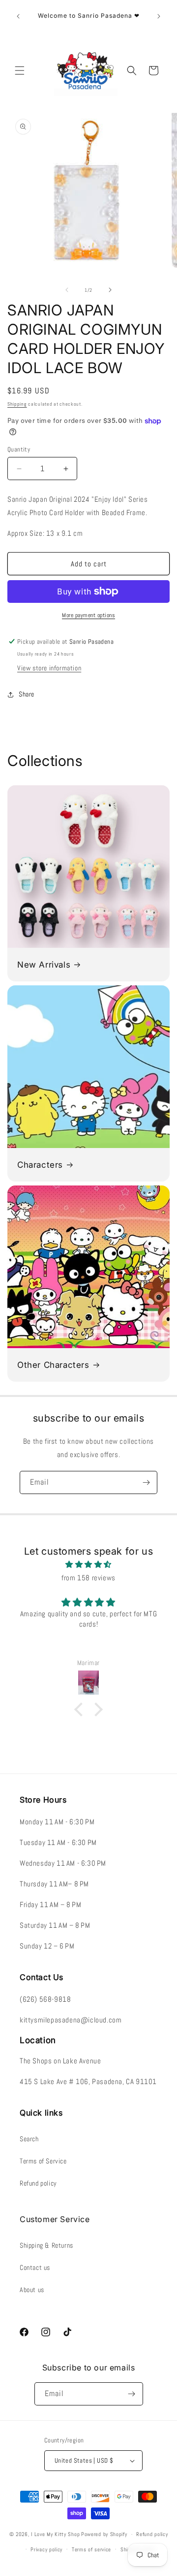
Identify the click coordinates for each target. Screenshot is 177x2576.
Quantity (19, 449)
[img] (88, 1564)
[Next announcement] (159, 16)
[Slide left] (67, 290)
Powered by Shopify (104, 2534)
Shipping (17, 404)
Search (29, 2139)
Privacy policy (46, 2549)
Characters (40, 1165)
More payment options (88, 615)
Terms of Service (43, 2161)
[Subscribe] (146, 1482)
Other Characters (53, 1365)
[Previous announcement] (18, 16)
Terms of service (91, 2549)
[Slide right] (110, 290)
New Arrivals (44, 965)
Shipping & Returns (46, 2245)
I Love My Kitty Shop (55, 2534)
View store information (49, 668)
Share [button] (27, 694)
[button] (20, 70)
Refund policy (38, 2183)
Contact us (35, 2267)
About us (32, 2290)
